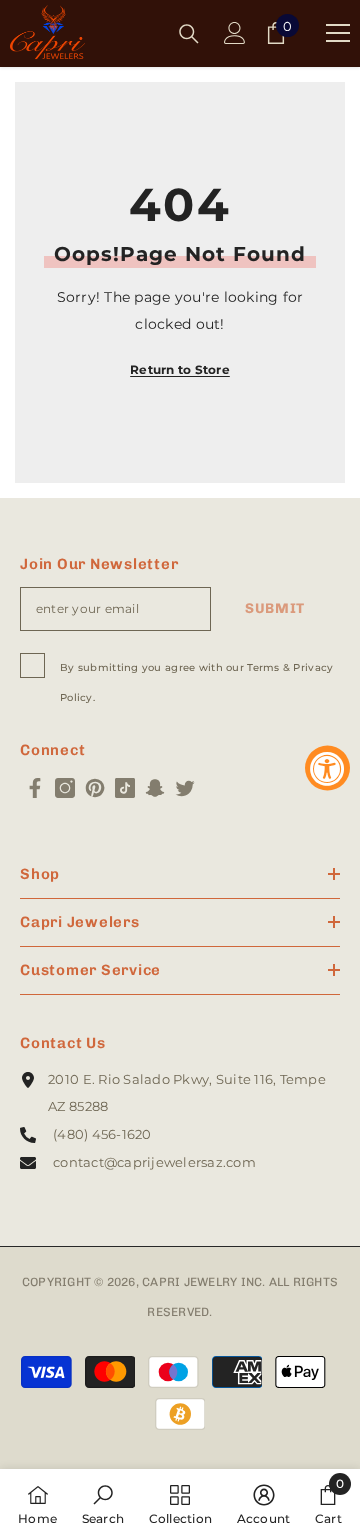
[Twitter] (185, 788)
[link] (103, 1502)
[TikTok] (125, 788)
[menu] (338, 33)
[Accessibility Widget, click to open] (327, 768)
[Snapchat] (155, 788)
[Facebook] (35, 788)
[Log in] (235, 33)
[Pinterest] (95, 788)
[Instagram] (65, 788)
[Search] (189, 34)
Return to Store (180, 369)
